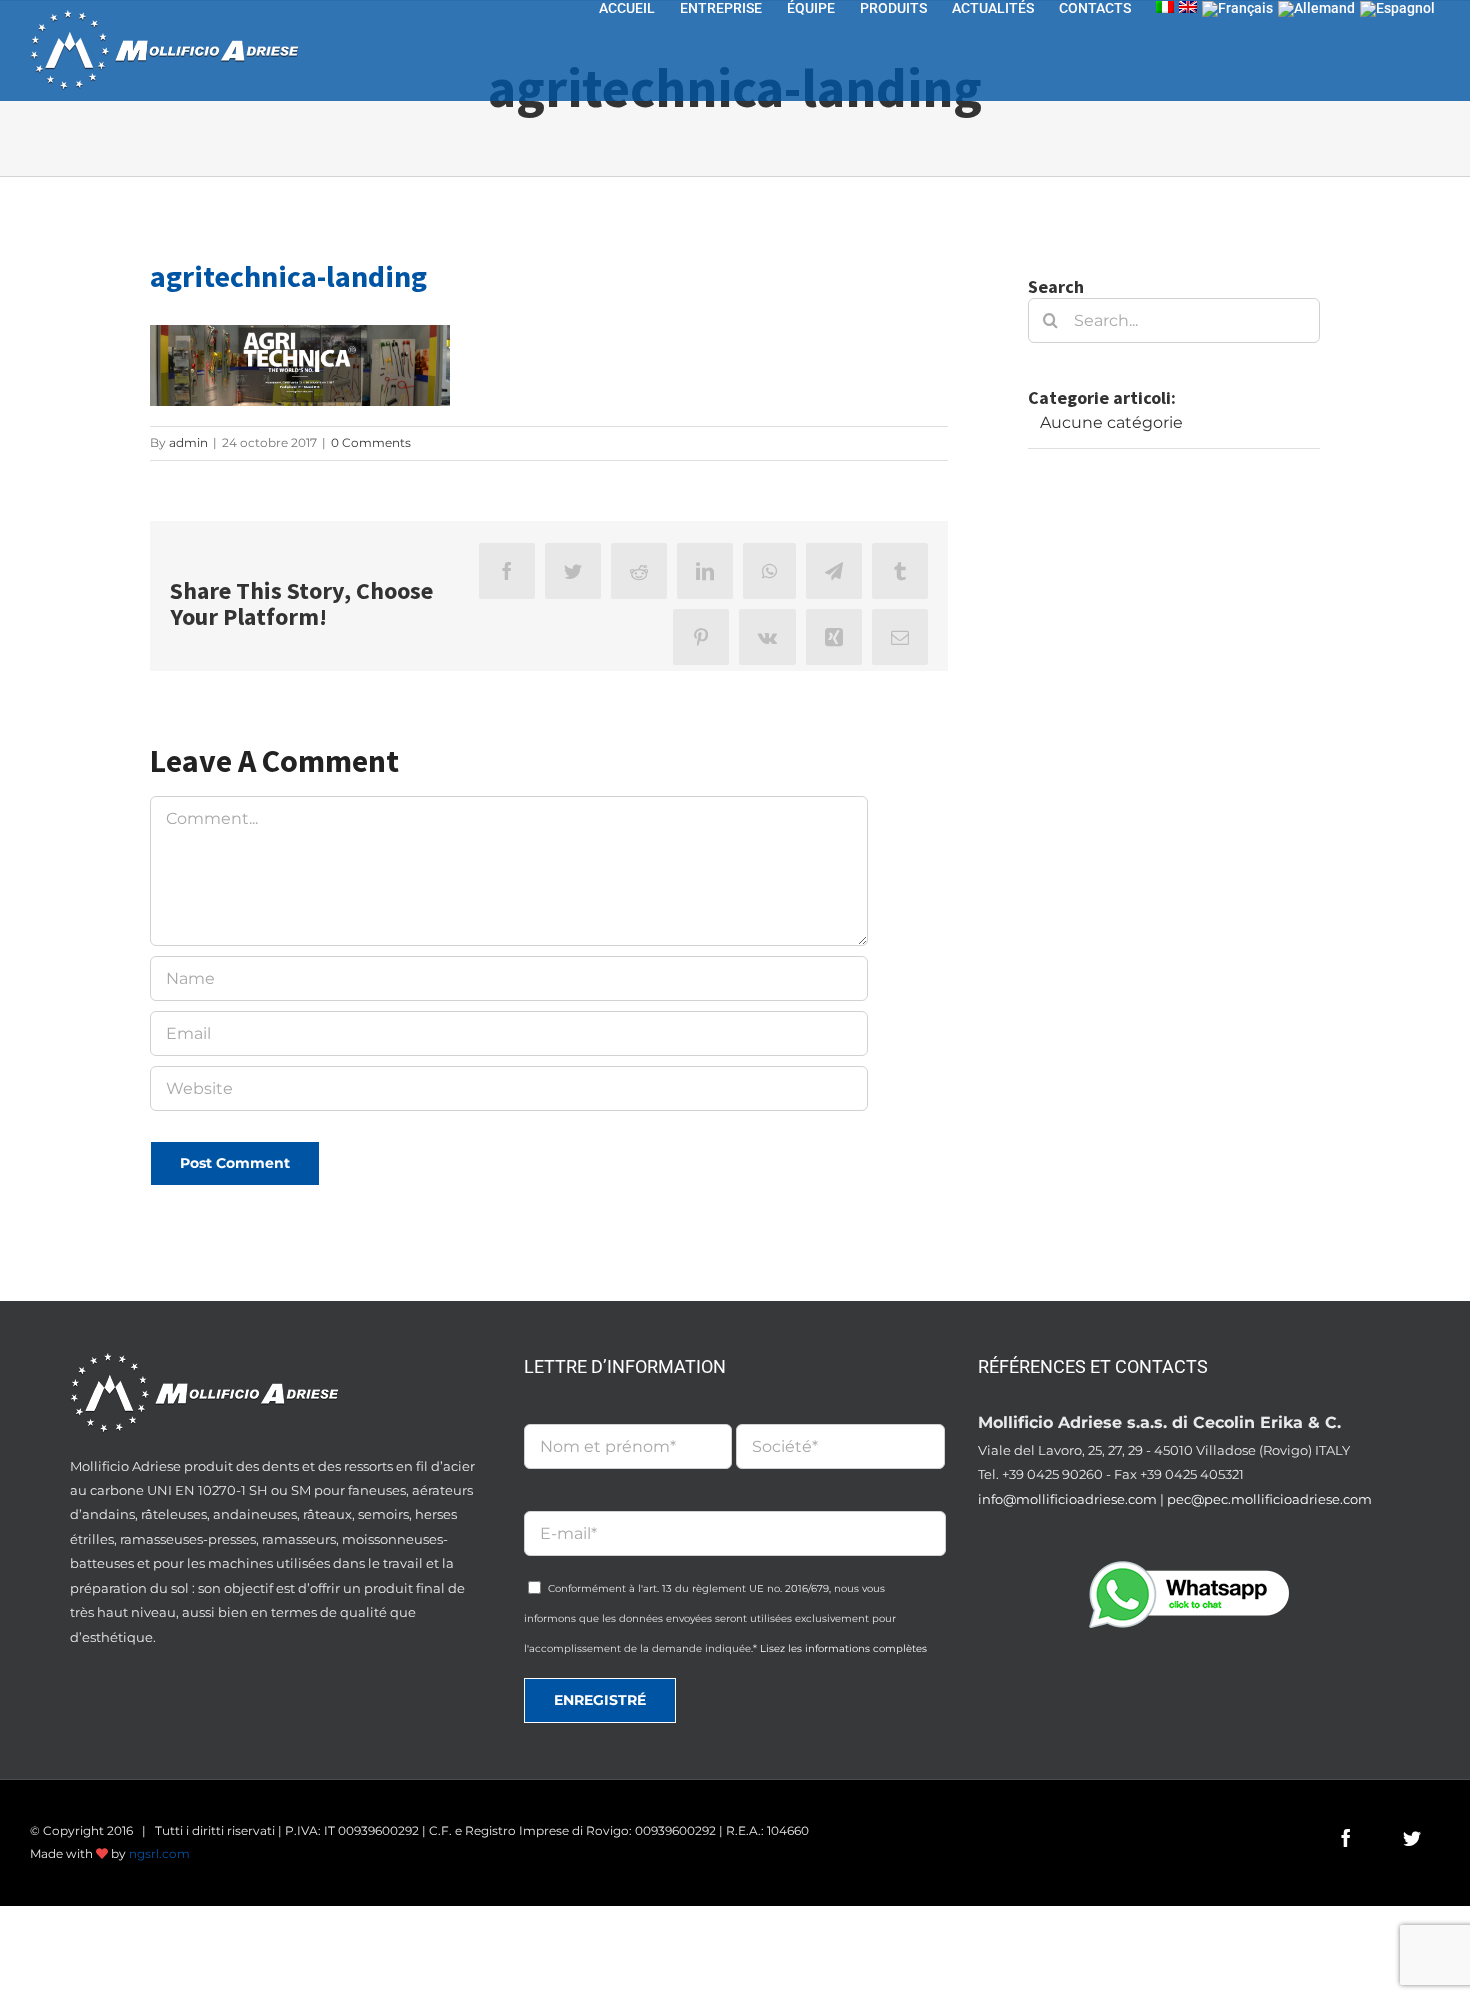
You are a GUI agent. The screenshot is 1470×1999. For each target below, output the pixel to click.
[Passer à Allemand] (1316, 8)
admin (188, 442)
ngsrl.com (159, 1853)
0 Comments (371, 442)
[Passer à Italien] (1165, 6)
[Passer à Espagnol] (1397, 8)
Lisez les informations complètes (843, 1648)
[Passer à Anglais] (1188, 6)
